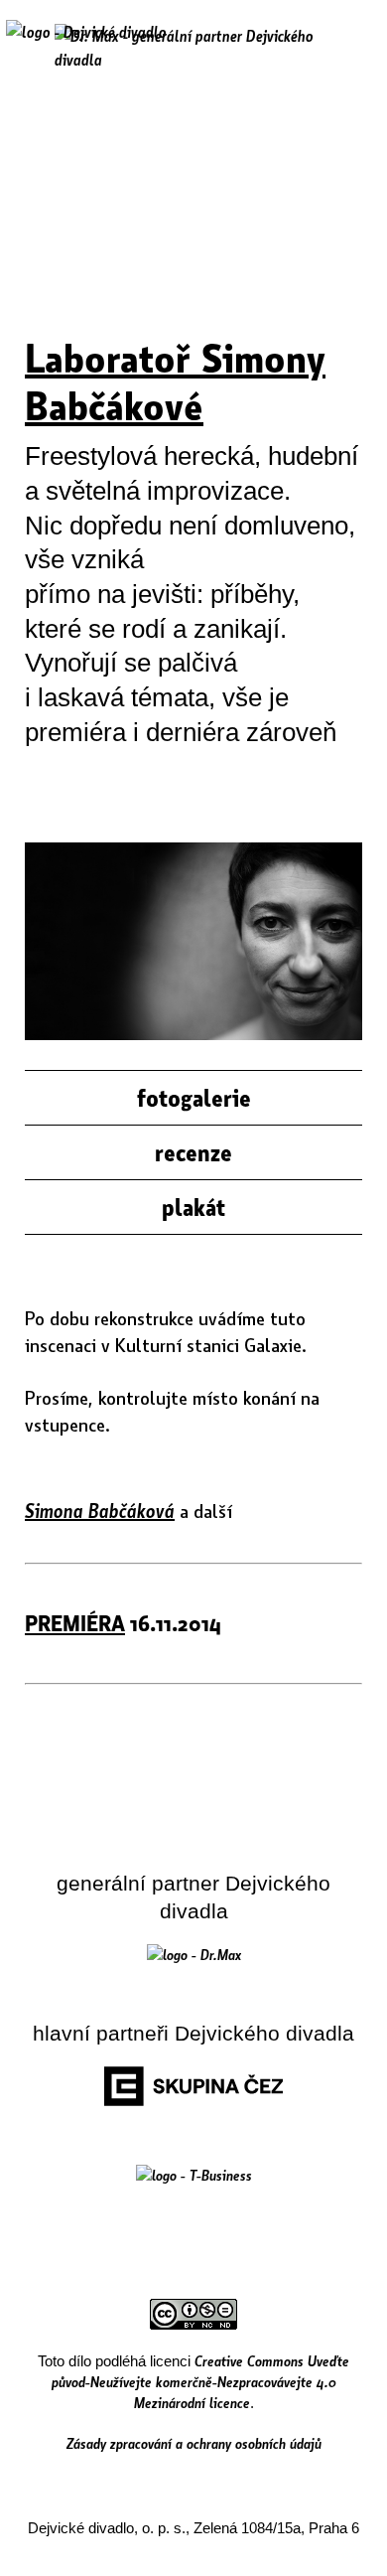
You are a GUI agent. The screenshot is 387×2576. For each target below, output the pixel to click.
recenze (193, 1152)
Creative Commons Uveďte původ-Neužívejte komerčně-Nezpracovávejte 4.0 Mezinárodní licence (201, 2381)
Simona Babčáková (100, 1510)
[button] (351, 47)
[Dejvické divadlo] (86, 45)
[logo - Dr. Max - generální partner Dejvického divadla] (193, 48)
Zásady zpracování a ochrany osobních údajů (194, 2443)
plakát (193, 1207)
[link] (194, 1954)
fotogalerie (194, 1098)
